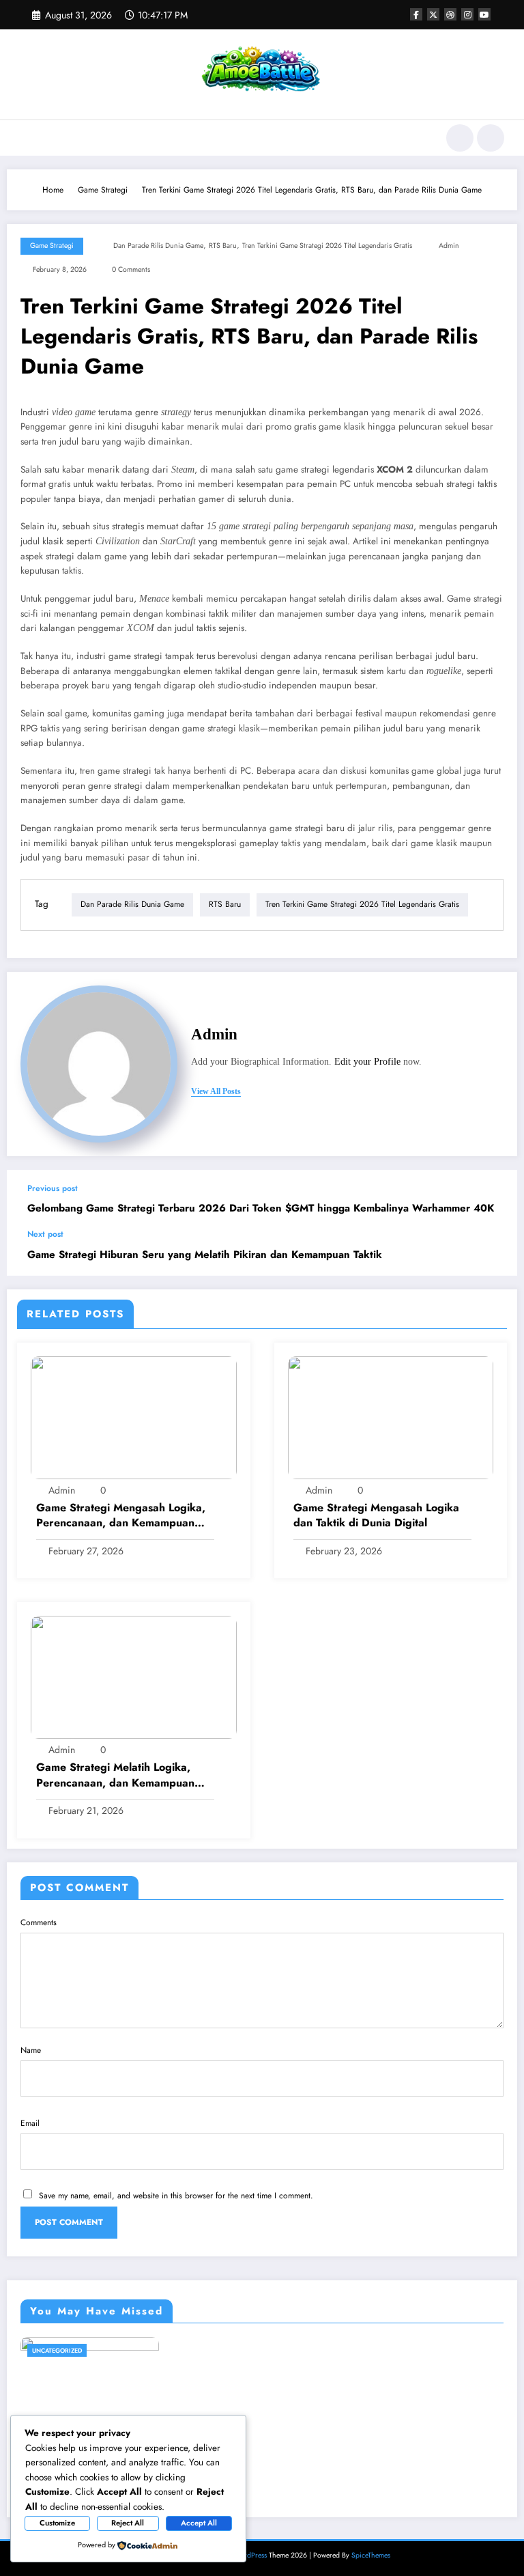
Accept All (199, 2523)
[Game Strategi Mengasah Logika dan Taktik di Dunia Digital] (391, 1417)
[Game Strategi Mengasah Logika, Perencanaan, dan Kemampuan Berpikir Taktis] (134, 1417)
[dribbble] (450, 14)
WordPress (250, 2555)
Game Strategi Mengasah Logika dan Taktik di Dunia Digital (376, 1515)
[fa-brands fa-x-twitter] (433, 14)
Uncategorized (57, 2350)
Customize (57, 2523)
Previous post (53, 1188)
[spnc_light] (491, 138)
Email (30, 2123)
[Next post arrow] (493, 1252)
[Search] (460, 138)
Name (31, 2050)
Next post (45, 1234)
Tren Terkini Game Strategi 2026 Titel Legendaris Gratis (327, 246)
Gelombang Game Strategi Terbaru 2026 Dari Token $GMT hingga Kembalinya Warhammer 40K (261, 1208)
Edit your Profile (367, 1062)
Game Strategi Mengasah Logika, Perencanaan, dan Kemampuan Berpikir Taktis (121, 1516)
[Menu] (26, 138)
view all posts (216, 1091)
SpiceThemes (371, 2555)
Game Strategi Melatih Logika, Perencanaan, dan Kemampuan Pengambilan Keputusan (115, 1775)
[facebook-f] (416, 14)
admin (449, 246)
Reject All (128, 2523)
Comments (39, 1922)
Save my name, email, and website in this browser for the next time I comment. (176, 2196)
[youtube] (484, 14)
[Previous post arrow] (493, 1199)
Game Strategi (52, 246)
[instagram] (467, 14)
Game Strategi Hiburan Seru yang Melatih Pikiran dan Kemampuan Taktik (205, 1255)
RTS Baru (223, 246)
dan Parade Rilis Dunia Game (158, 246)
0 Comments (131, 269)
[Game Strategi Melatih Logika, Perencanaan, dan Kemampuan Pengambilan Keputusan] (134, 1677)
